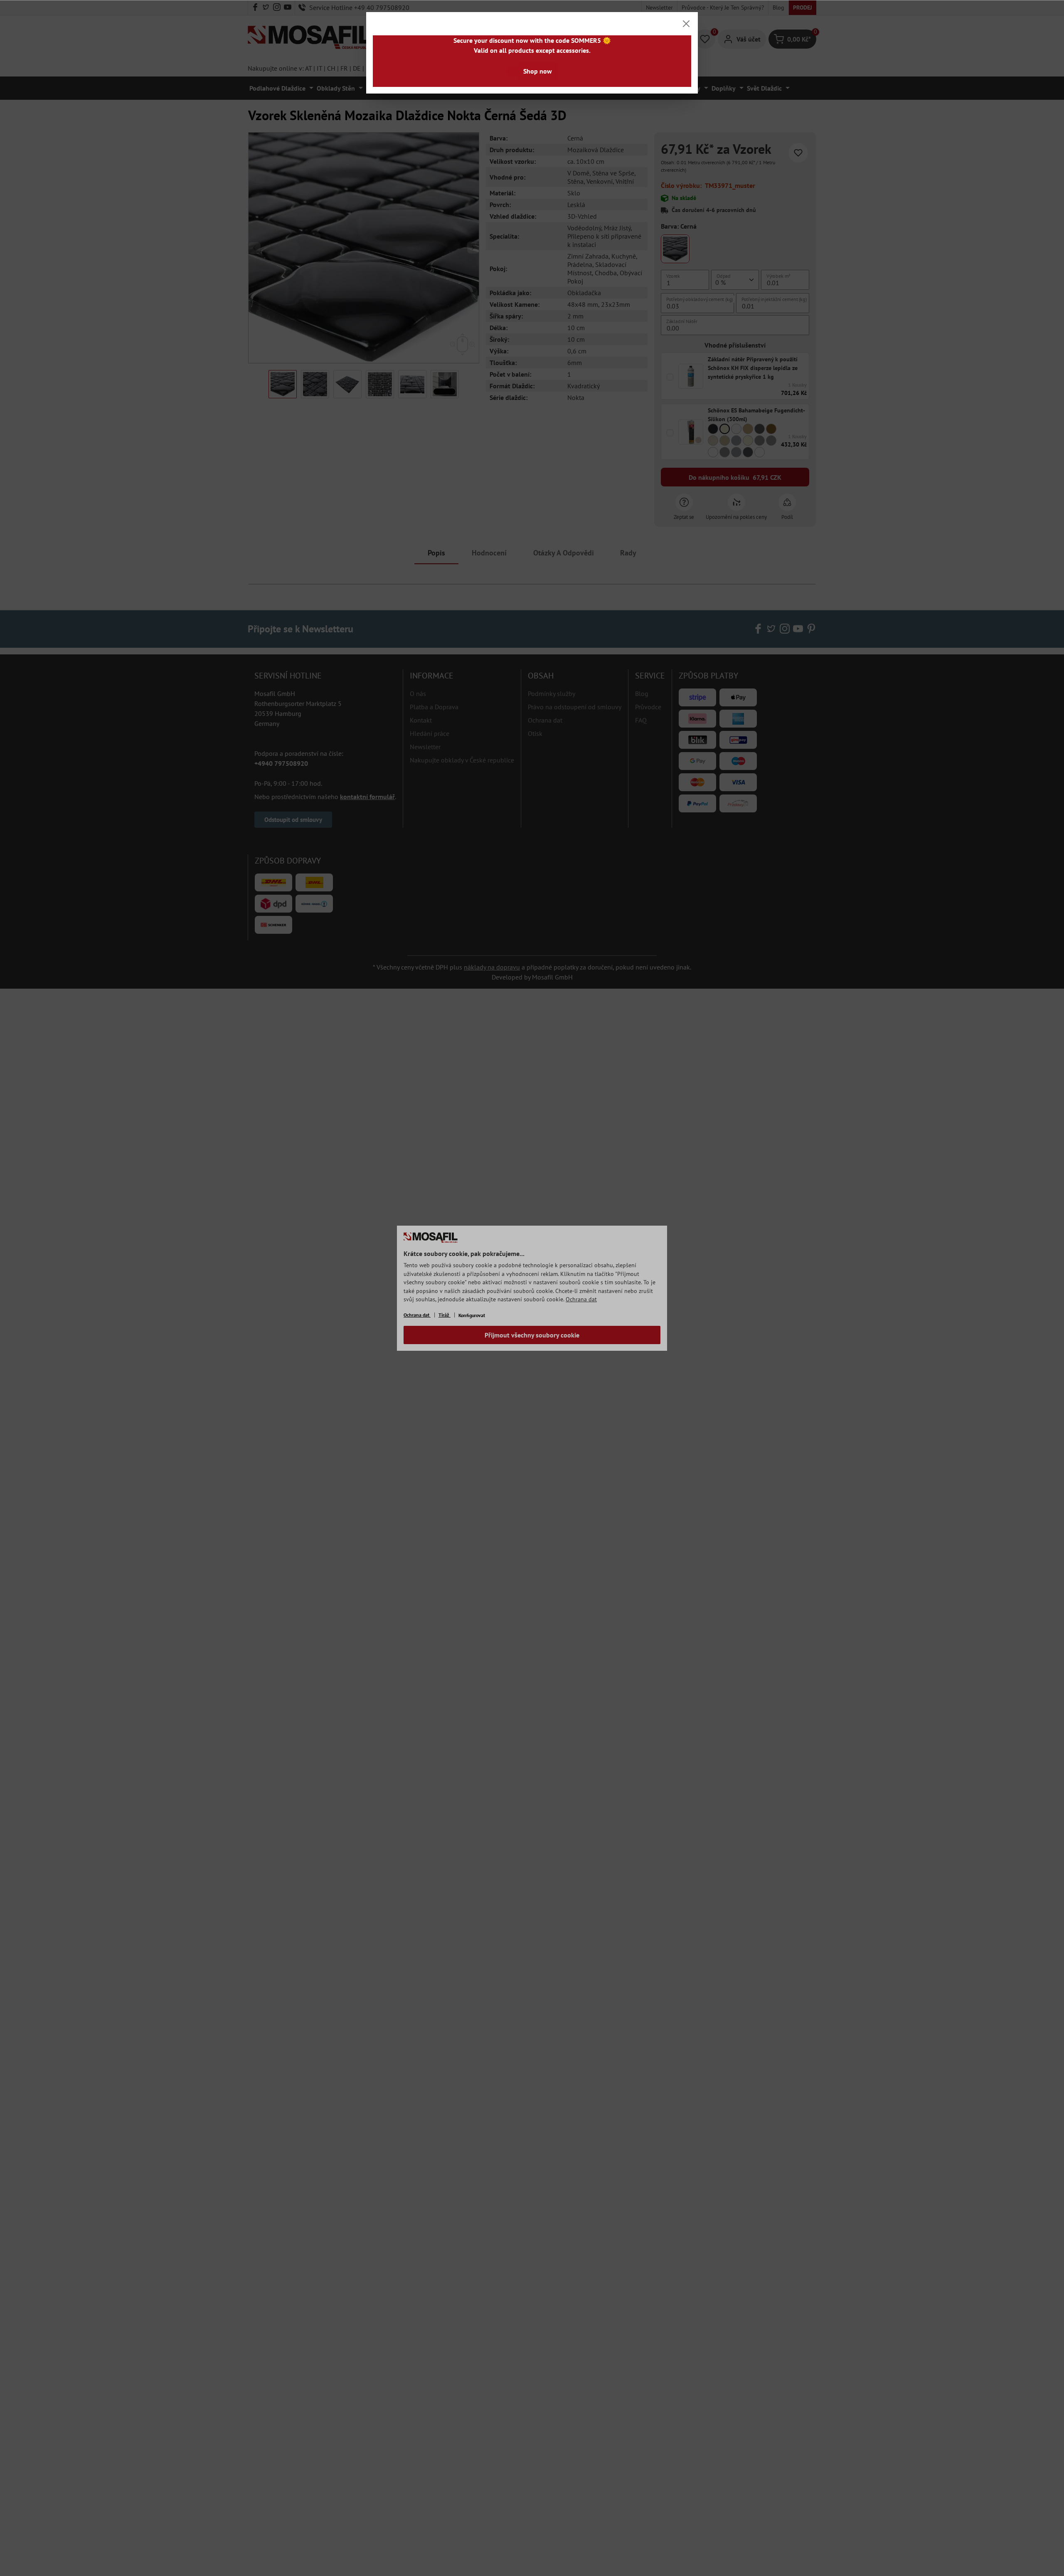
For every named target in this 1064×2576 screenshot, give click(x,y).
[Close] (686, 24)
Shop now (538, 71)
